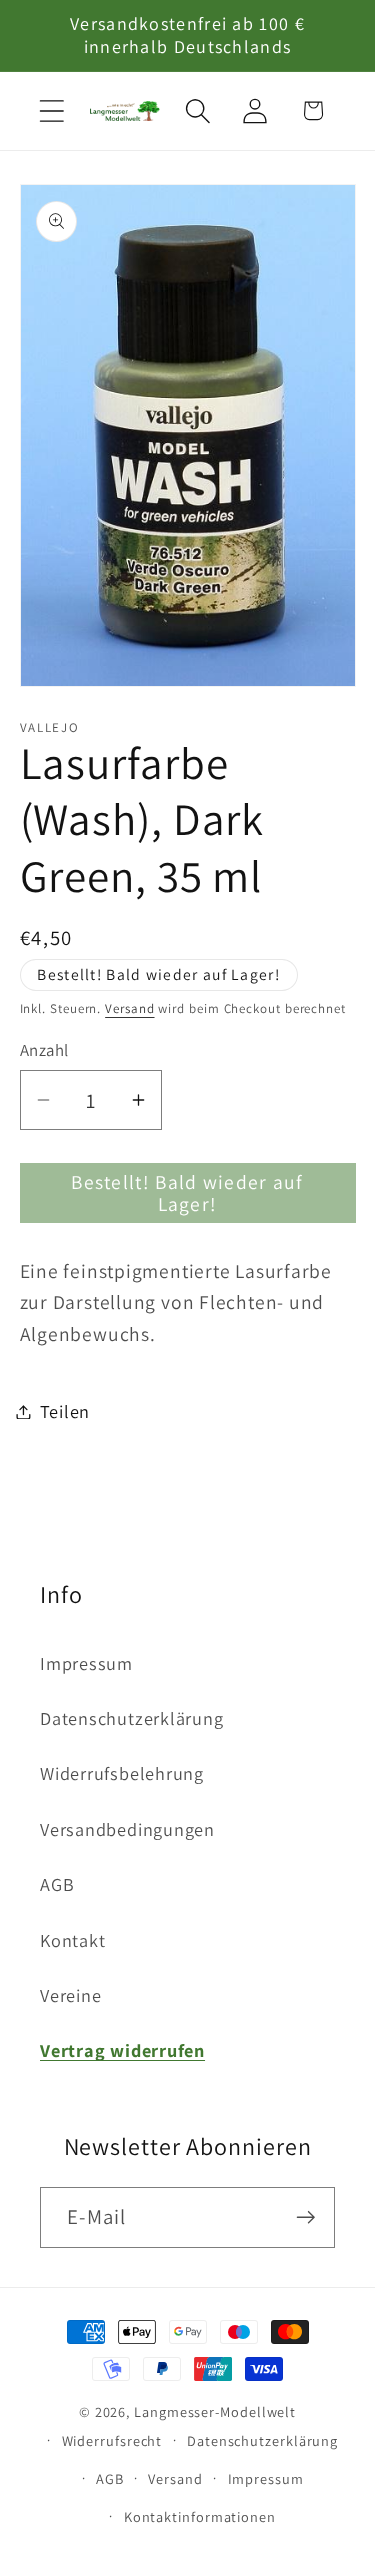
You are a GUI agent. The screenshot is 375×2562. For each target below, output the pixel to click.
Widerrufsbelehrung (122, 1773)
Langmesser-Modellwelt (215, 2411)
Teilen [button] (65, 1411)
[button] (51, 110)
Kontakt (72, 1940)
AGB (57, 1884)
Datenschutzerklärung (132, 1718)
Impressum (86, 1663)
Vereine (70, 1995)
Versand (129, 1008)
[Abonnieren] (305, 2217)
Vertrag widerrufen (122, 2050)
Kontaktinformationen (200, 2516)
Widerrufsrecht (112, 2440)
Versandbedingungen (127, 1829)
